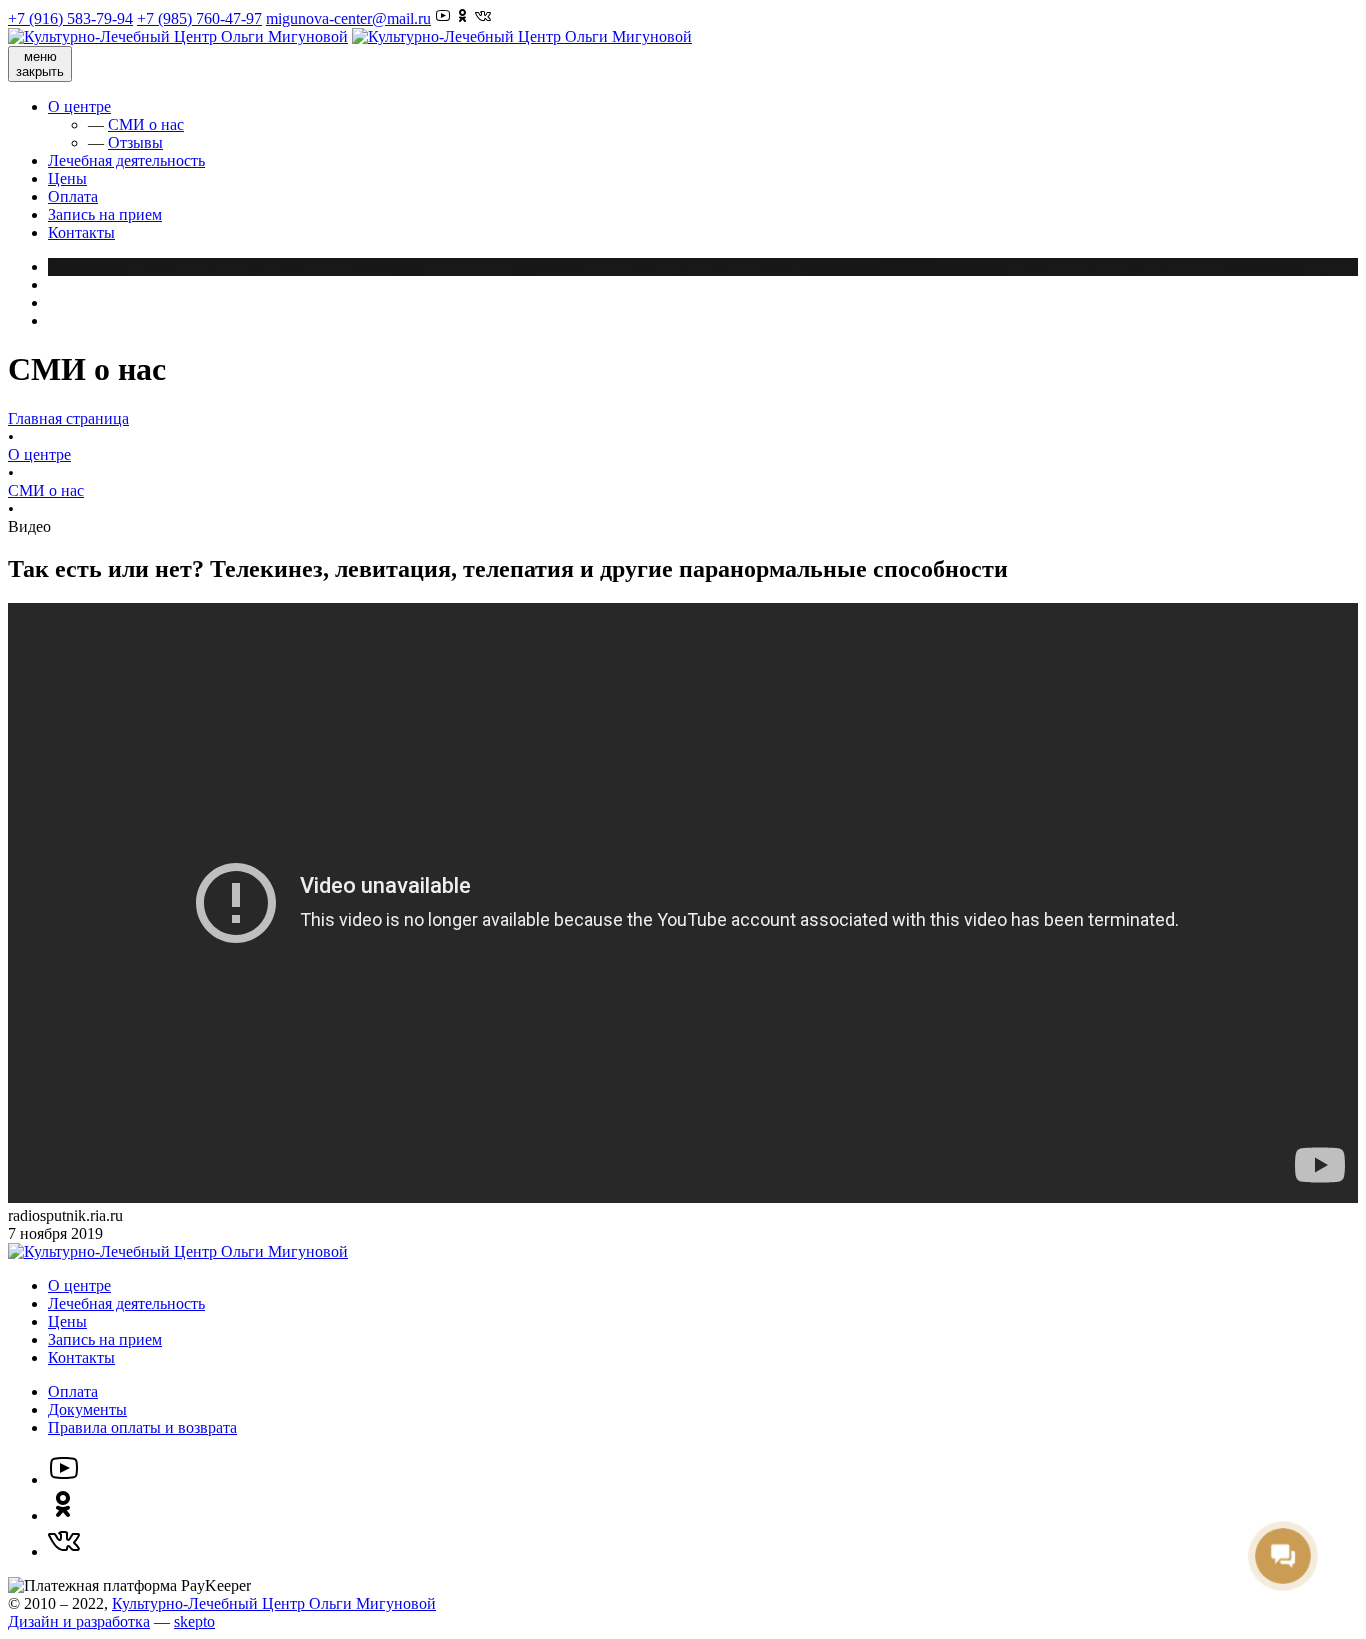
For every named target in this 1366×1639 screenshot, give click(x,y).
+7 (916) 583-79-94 (70, 18)
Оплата (73, 196)
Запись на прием (105, 214)
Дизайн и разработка (79, 1621)
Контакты (81, 232)
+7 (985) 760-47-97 (199, 18)
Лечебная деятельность (126, 160)
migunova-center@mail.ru (348, 18)
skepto (194, 1621)
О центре (79, 106)
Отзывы (135, 142)
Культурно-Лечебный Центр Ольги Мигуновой (274, 1603)
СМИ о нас (146, 124)
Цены (67, 178)
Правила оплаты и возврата (142, 1427)
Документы (87, 1409)
